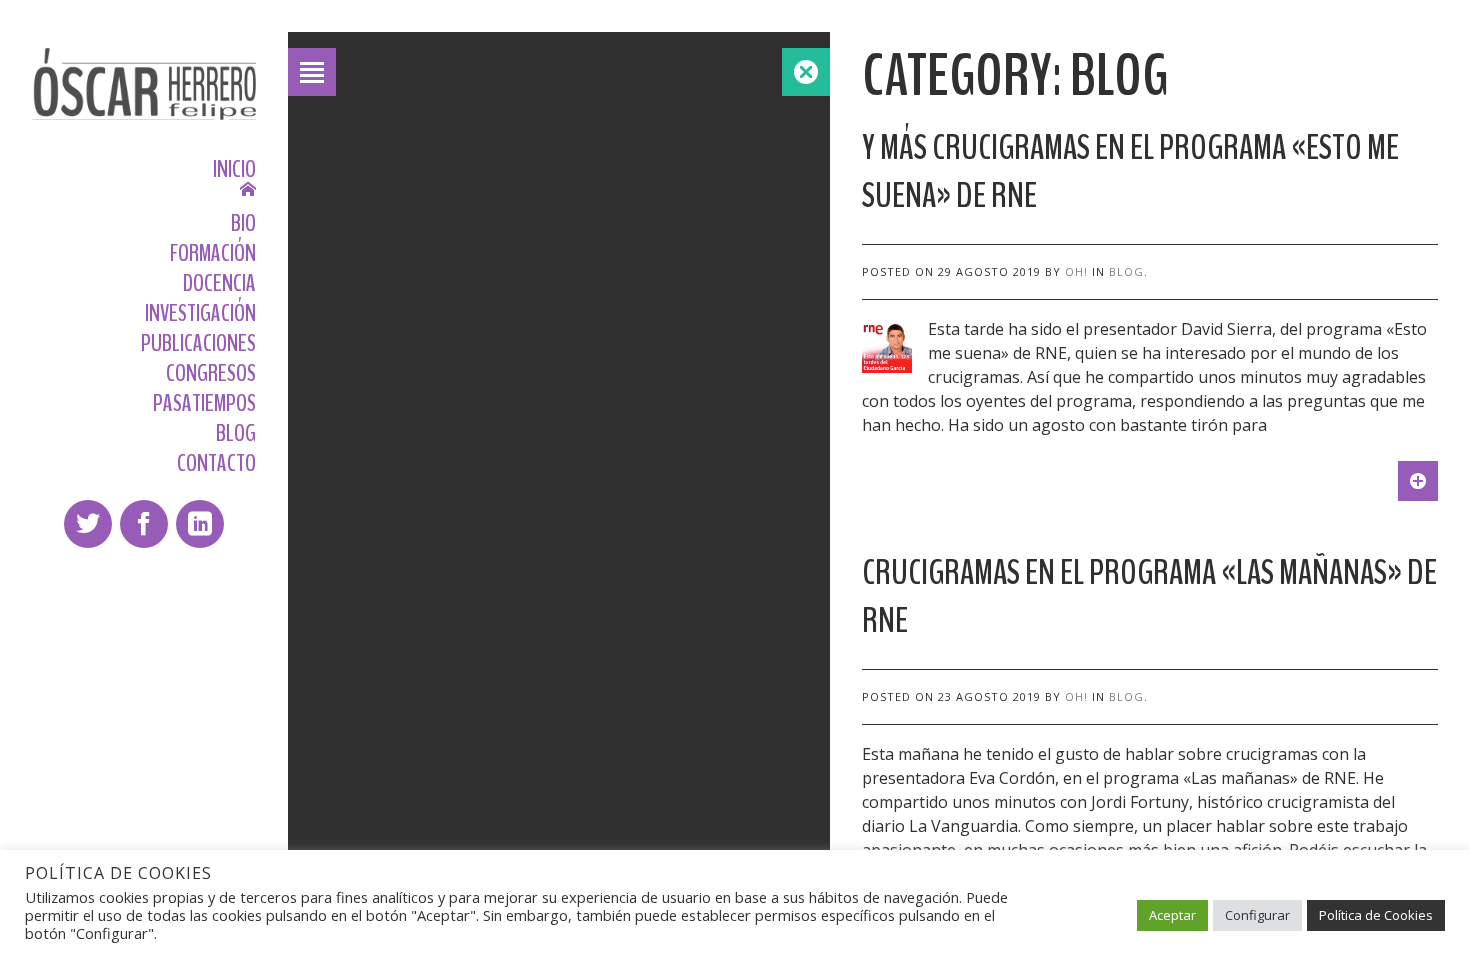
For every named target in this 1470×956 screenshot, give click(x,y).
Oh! (1076, 271)
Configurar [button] (1257, 915)
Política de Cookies (1376, 915)
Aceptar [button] (1172, 915)
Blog (1126, 271)
